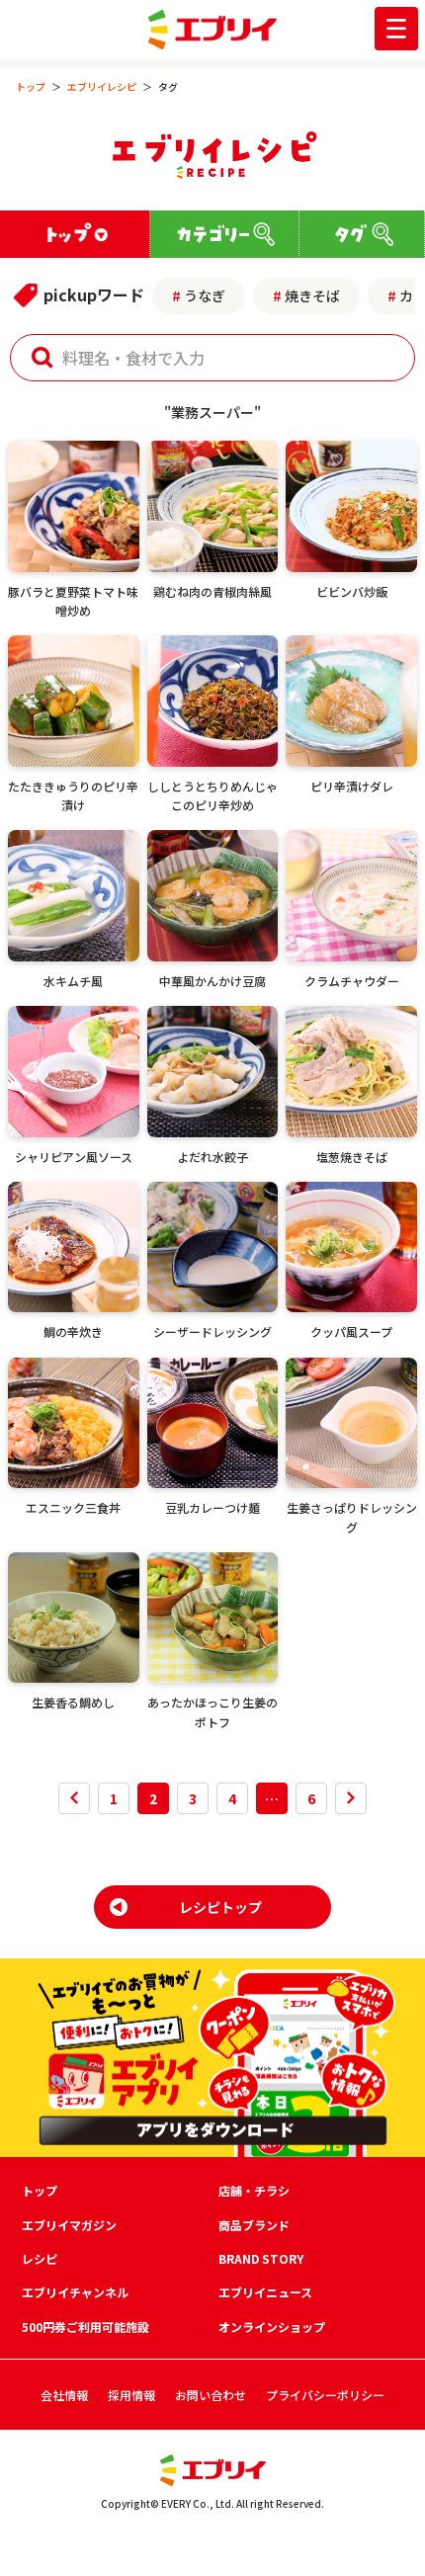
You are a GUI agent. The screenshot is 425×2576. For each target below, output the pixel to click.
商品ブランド (254, 2225)
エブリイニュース (265, 2292)
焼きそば (312, 295)
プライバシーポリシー (325, 2395)
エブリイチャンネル (75, 2292)
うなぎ (205, 295)
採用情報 (131, 2395)
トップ (31, 86)
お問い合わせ (211, 2395)
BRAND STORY (261, 2258)
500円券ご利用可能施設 (85, 2327)
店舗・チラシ (254, 2190)
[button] (42, 358)
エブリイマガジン (69, 2225)
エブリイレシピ (102, 86)
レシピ (40, 2258)
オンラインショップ (272, 2327)
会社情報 (64, 2395)
